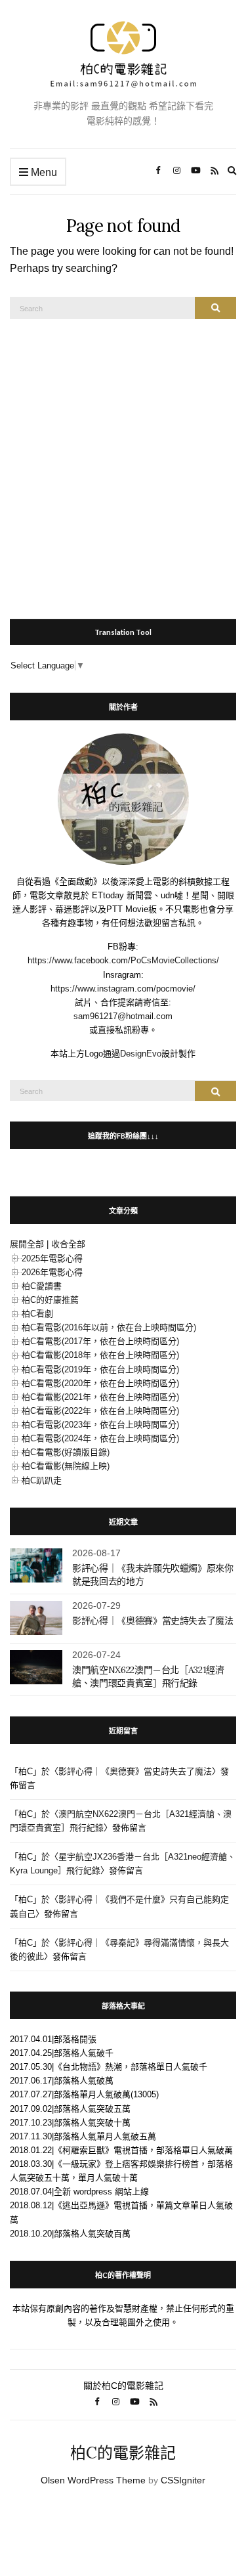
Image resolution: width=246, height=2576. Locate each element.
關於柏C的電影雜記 (123, 2386)
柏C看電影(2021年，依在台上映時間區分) (100, 1397)
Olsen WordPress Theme (93, 2480)
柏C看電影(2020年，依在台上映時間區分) (100, 1383)
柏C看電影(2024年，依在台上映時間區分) (100, 1438)
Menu (43, 172)
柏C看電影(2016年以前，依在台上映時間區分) (109, 1327)
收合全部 (68, 1244)
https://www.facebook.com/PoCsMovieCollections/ (123, 960)
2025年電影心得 (52, 1258)
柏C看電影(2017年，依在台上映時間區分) (100, 1341)
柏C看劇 (37, 1314)
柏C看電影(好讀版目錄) (66, 1452)
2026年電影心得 (52, 1272)
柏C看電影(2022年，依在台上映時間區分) (100, 1411)
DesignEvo (141, 1054)
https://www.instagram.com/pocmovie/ (123, 989)
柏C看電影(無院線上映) (66, 1466)
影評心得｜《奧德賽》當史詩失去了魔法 (153, 1621)
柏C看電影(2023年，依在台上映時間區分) (100, 1425)
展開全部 (27, 1244)
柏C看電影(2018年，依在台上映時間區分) (100, 1355)
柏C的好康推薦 (50, 1300)
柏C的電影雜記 (123, 2453)
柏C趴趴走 (42, 1480)
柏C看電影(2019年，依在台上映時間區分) (100, 1369)
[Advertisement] (123, 462)
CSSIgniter (183, 2480)
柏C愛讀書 (42, 1286)
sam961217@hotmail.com (123, 1016)
